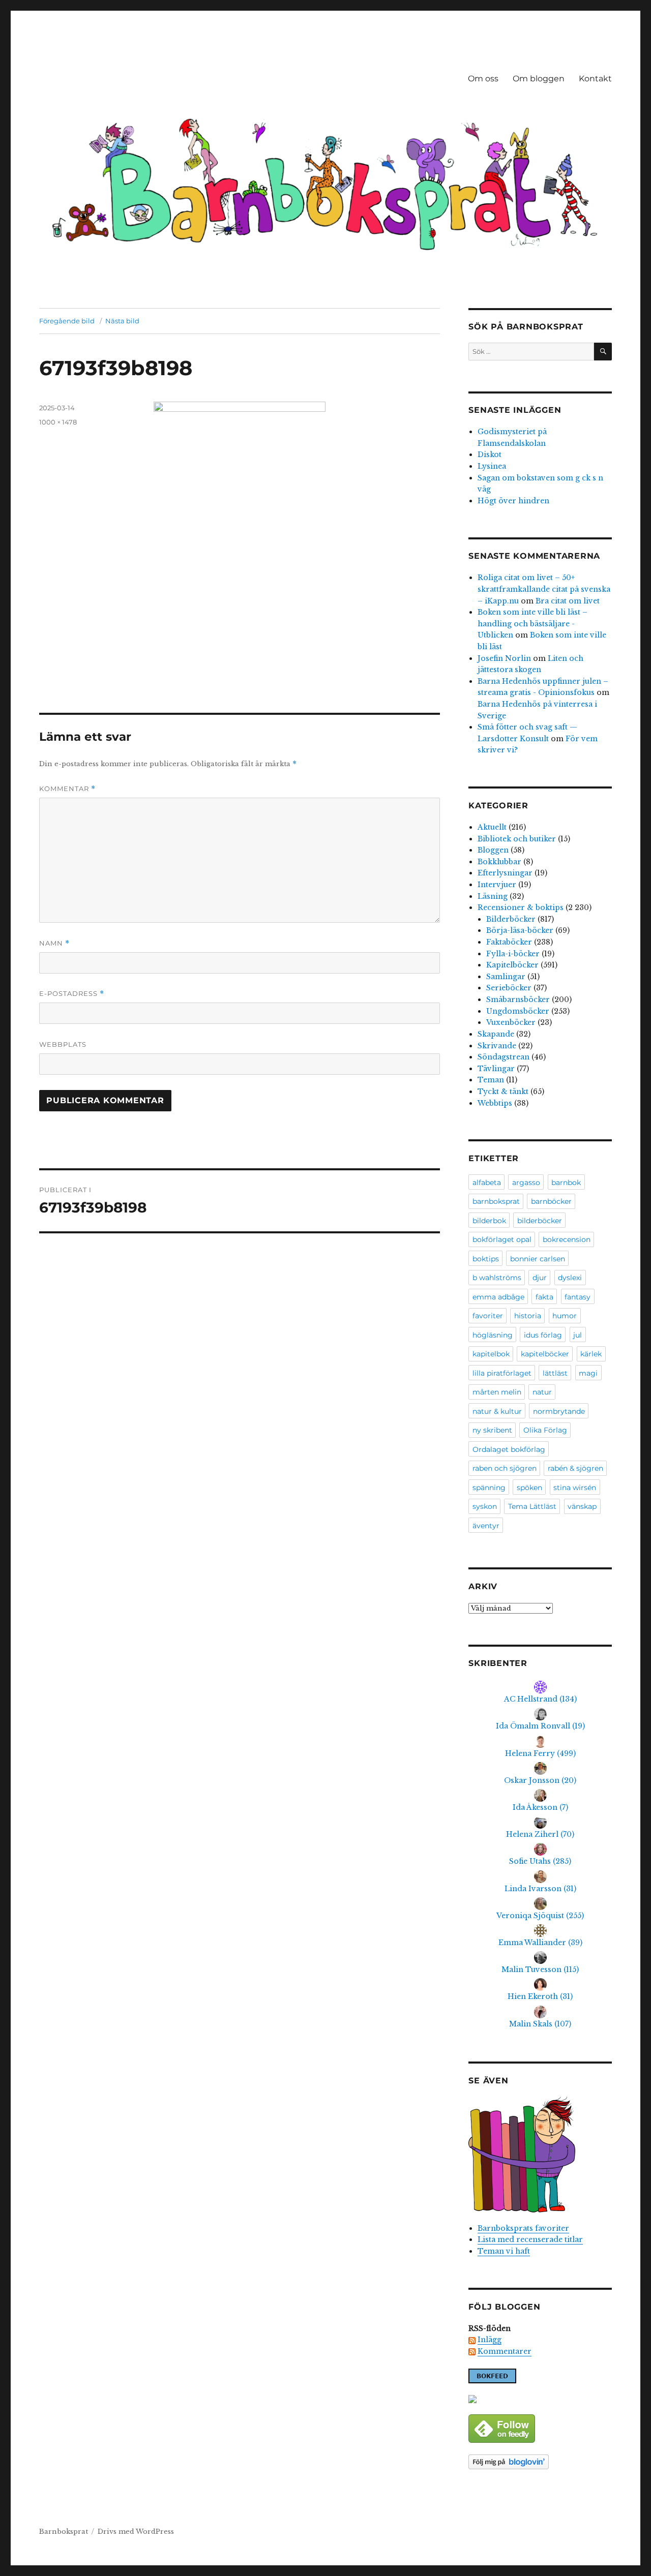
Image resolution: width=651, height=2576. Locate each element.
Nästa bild (122, 321)
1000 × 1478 (58, 422)
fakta (544, 1297)
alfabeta (487, 1183)
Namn (54, 943)
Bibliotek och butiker (517, 839)
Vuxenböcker (511, 1022)
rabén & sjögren (575, 1468)
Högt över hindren (513, 501)
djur (540, 1278)
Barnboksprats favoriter (523, 2228)
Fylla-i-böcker (513, 954)
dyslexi (570, 1278)
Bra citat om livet (568, 601)
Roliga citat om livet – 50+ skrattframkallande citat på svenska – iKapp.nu (544, 589)
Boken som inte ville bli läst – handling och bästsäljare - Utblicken (532, 624)
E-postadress (72, 994)
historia (528, 1316)
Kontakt (595, 79)
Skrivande (497, 1046)
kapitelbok (491, 1354)
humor (565, 1316)
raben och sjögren (505, 1468)
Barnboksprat (64, 2532)
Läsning (493, 896)
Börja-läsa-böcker (520, 930)
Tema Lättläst (532, 1506)
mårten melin (497, 1392)
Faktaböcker (509, 942)
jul (578, 1335)
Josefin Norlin (504, 658)
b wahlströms (497, 1278)
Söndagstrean (504, 1057)
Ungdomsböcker (518, 1011)
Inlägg (490, 2340)
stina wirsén (575, 1488)
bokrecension (567, 1239)
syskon (485, 1506)
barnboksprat (496, 1201)
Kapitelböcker (512, 965)
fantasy (578, 1297)
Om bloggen (539, 79)
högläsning (493, 1335)
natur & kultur (497, 1411)
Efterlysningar (505, 873)
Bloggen (493, 850)
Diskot (490, 454)
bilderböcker (540, 1221)
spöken (529, 1488)
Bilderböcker (511, 919)
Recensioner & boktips (521, 907)
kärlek (591, 1354)
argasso (526, 1183)
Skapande (496, 1034)
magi (588, 1373)
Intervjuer (497, 885)
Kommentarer (505, 2351)
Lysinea (492, 466)
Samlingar (506, 977)
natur (542, 1392)
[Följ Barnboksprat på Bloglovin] (540, 2462)
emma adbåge (498, 1297)
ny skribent (492, 1430)
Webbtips (495, 1103)
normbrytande (559, 1411)
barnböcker (551, 1201)
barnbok (566, 1183)
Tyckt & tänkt (503, 1092)
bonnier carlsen (538, 1259)
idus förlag (543, 1335)
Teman (491, 1080)
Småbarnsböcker (518, 999)
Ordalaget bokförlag (509, 1449)
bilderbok (489, 1221)
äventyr (486, 1526)
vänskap (582, 1506)
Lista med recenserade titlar (530, 2239)
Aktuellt (492, 827)
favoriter (488, 1316)
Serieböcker (509, 988)
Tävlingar (496, 1069)
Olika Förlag (545, 1430)
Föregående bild (67, 321)
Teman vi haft (504, 2251)
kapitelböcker (545, 1354)
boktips (486, 1259)
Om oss (483, 79)
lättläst (555, 1373)
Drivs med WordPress (136, 2532)
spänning (489, 1488)
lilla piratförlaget (502, 1373)
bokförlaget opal (502, 1239)
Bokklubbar (499, 862)
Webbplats (63, 1044)
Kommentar (67, 789)
